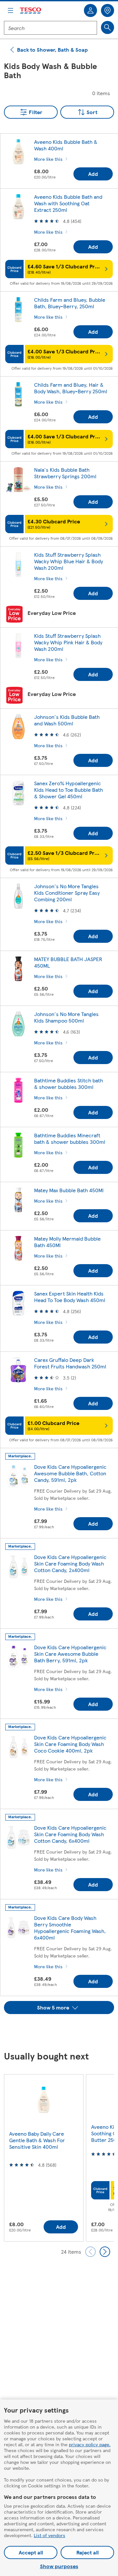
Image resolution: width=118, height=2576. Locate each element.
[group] (44, 2158)
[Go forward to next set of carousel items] (105, 2252)
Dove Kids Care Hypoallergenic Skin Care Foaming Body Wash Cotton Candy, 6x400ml (70, 1834)
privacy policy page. (90, 2444)
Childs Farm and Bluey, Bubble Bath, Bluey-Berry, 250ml (70, 303)
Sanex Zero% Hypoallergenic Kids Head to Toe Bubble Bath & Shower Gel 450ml (69, 790)
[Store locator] (108, 10)
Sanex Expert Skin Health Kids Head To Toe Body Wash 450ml (70, 1297)
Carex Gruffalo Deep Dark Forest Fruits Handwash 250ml (70, 1363)
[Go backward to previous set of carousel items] (90, 2252)
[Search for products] (108, 27)
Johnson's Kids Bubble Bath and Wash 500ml (67, 720)
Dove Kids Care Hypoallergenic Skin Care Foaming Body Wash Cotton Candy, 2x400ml (70, 1563)
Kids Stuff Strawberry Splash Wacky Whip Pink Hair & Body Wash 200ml (68, 642)
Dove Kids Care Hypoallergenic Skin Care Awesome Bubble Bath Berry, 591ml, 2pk (70, 1654)
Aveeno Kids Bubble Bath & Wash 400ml (66, 145)
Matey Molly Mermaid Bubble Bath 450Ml (67, 1242)
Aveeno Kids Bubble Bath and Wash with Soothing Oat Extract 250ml (68, 203)
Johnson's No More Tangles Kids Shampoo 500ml (66, 1017)
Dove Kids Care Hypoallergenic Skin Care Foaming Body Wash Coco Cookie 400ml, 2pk (70, 1744)
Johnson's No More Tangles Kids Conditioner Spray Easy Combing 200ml (67, 893)
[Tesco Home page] (31, 11)
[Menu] (10, 10)
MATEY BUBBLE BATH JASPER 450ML (68, 962)
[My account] (90, 10)
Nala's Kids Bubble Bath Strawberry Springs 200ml (65, 473)
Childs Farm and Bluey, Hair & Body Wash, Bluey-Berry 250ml (71, 388)
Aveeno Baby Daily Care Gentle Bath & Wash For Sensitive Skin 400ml (37, 2140)
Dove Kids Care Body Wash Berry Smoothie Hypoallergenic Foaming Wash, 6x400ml (70, 1928)
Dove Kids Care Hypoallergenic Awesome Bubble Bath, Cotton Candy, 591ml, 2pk (70, 1473)
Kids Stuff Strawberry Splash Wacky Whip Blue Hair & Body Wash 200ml (69, 561)
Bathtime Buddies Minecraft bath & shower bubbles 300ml (70, 1138)
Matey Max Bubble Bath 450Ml (69, 1190)
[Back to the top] (62, 2030)
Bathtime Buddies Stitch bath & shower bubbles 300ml (69, 1084)
